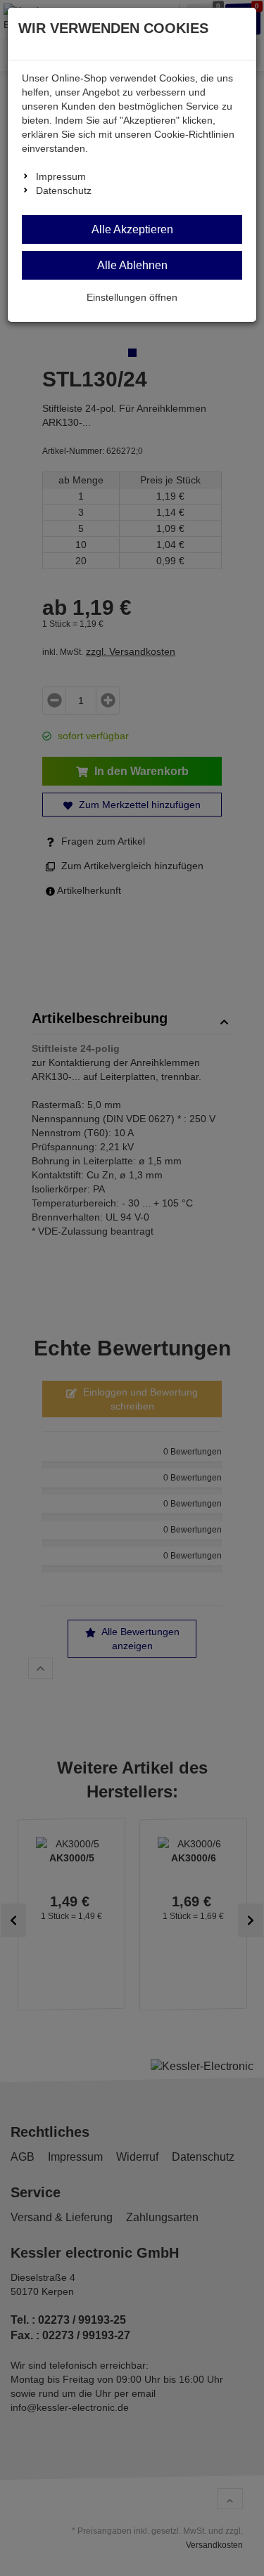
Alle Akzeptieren (132, 229)
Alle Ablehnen (132, 265)
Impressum (61, 176)
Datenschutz (64, 190)
